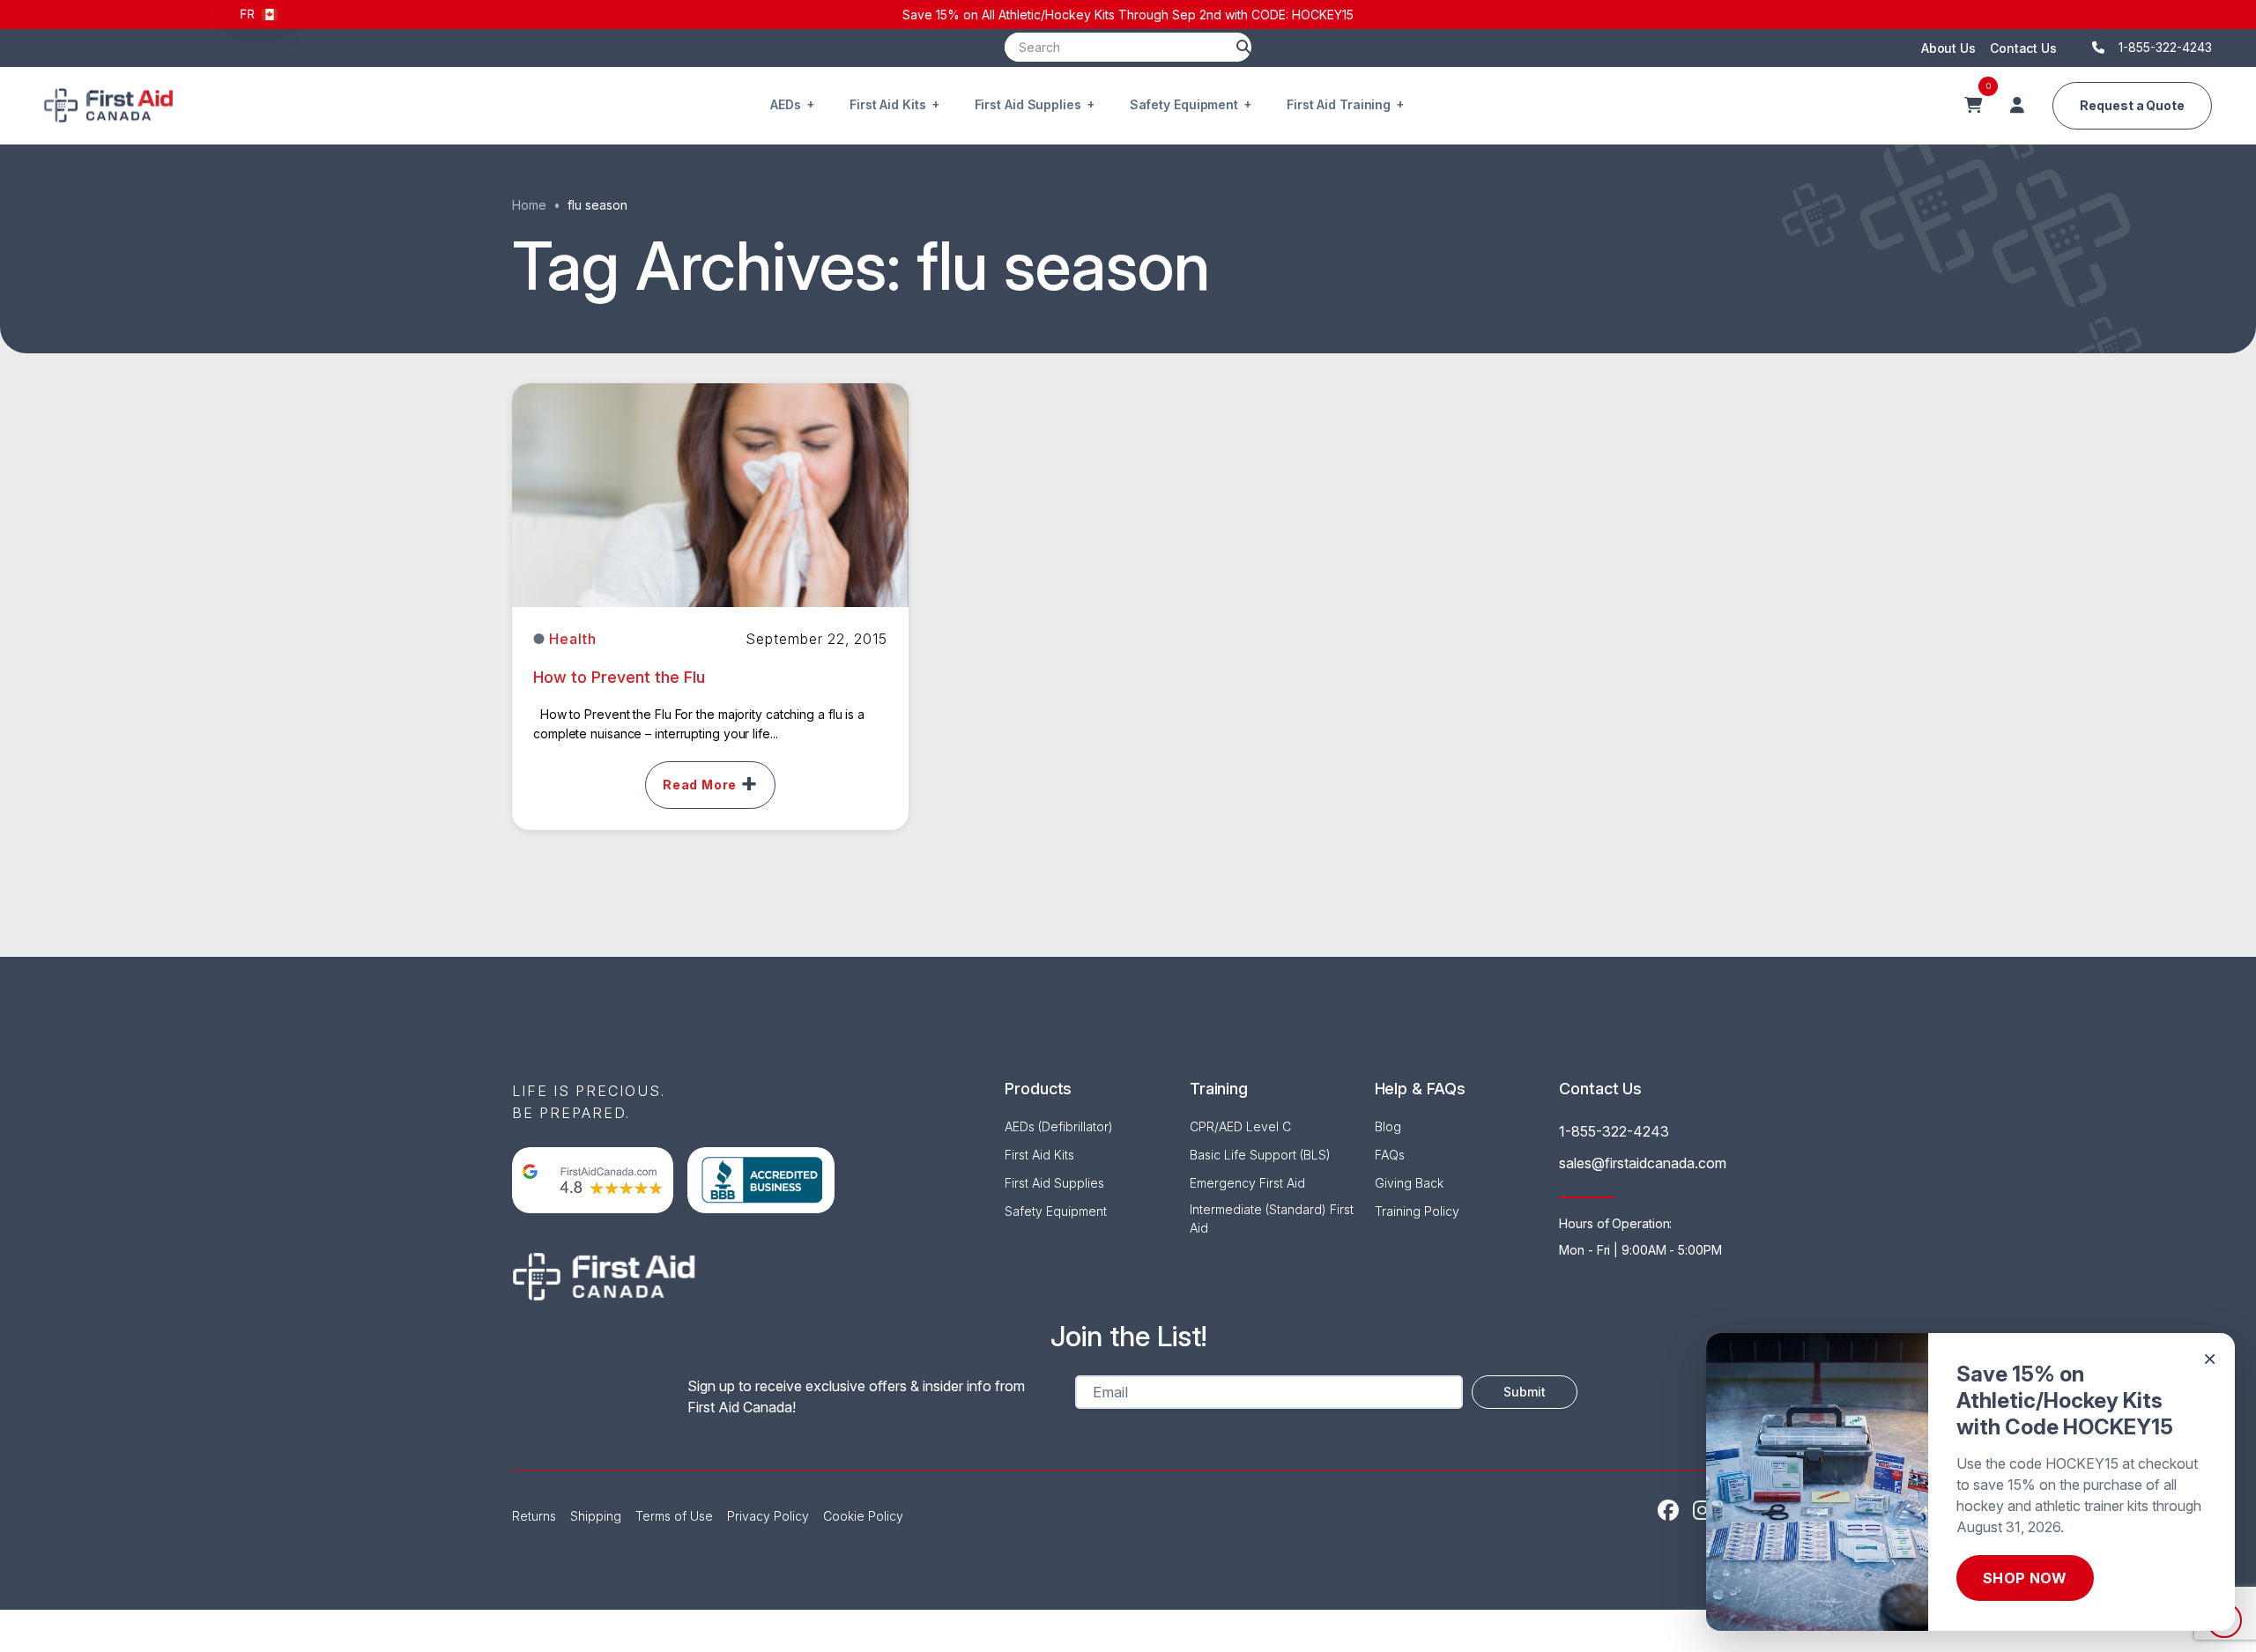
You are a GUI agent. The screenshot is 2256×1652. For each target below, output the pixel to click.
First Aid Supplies (1028, 104)
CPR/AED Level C (1240, 1126)
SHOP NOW (2025, 1578)
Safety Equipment (1184, 104)
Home (529, 205)
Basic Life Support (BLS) (1260, 1155)
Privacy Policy (768, 1516)
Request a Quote (2132, 105)
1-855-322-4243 (1614, 1131)
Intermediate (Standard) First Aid (1272, 1219)
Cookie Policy (863, 1516)
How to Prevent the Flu (619, 677)
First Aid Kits (888, 104)
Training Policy (1417, 1211)
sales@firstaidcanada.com (1643, 1163)
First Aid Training (1339, 104)
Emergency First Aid (1247, 1183)
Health (573, 639)
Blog (1388, 1126)
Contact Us (2023, 48)
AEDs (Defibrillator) (1059, 1126)
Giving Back (1409, 1183)
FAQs (1390, 1155)
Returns (534, 1516)
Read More (700, 785)
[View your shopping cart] (1973, 106)
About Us (1948, 48)
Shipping (596, 1516)
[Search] (1243, 47)
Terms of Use (674, 1516)
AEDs (786, 104)
